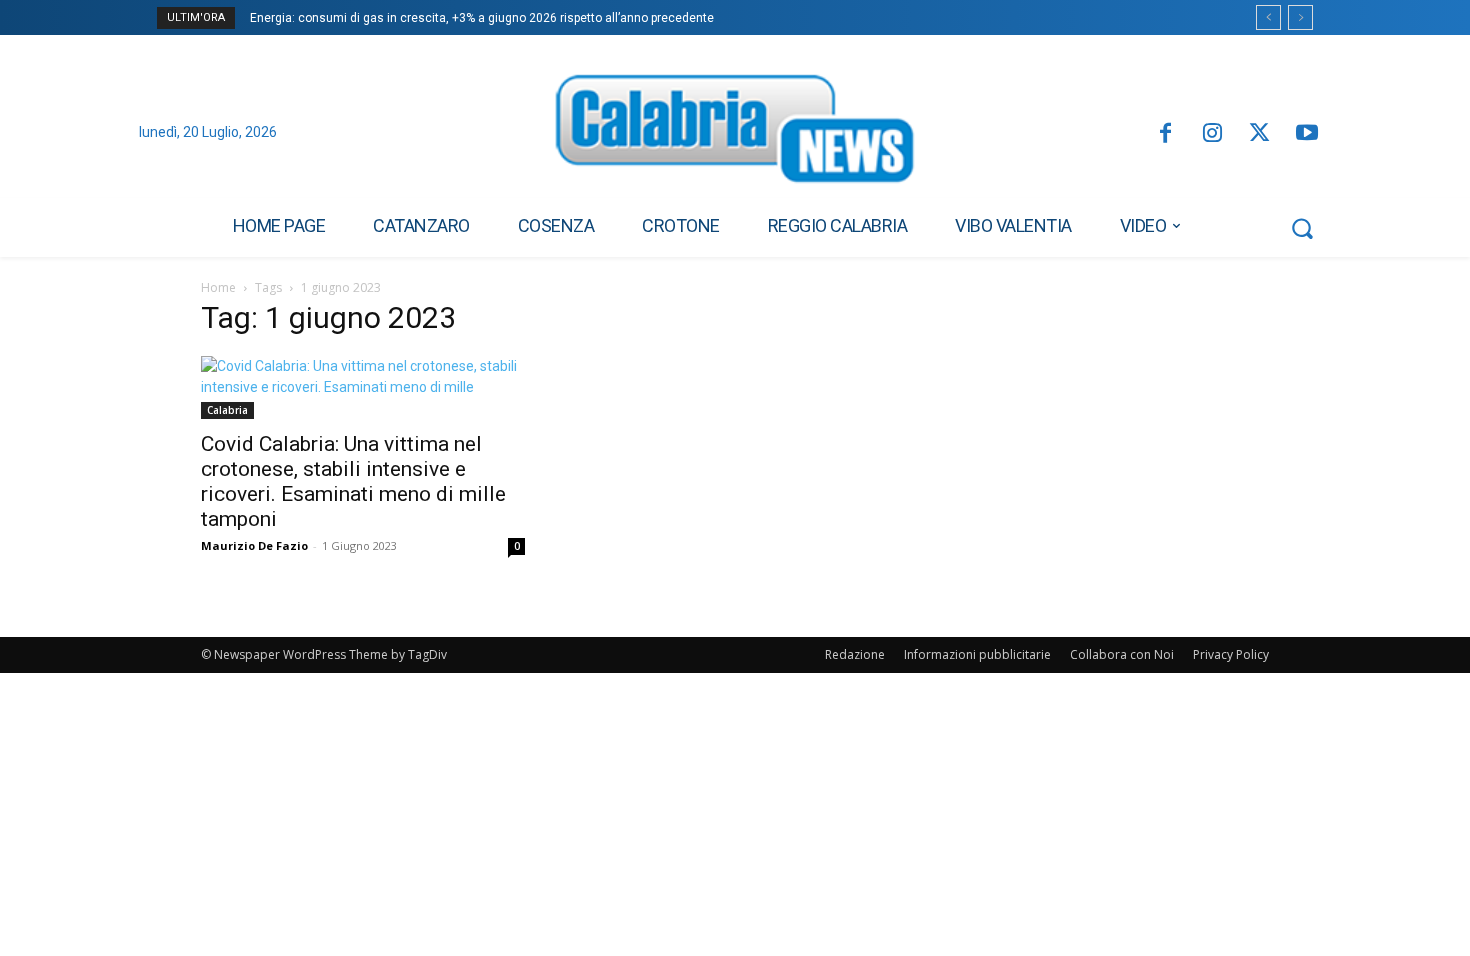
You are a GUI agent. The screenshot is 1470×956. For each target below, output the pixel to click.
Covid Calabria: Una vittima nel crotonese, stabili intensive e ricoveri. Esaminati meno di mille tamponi (353, 481)
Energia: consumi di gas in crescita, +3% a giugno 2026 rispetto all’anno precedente (482, 18)
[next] (1300, 17)
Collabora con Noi (1122, 654)
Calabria (227, 410)
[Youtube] (1307, 134)
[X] (1259, 134)
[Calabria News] (735, 134)
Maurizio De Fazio (254, 545)
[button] (1302, 228)
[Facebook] (1164, 134)
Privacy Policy (1231, 654)
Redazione (855, 654)
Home (218, 287)
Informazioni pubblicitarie (977, 654)
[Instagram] (1212, 134)
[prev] (1268, 17)
